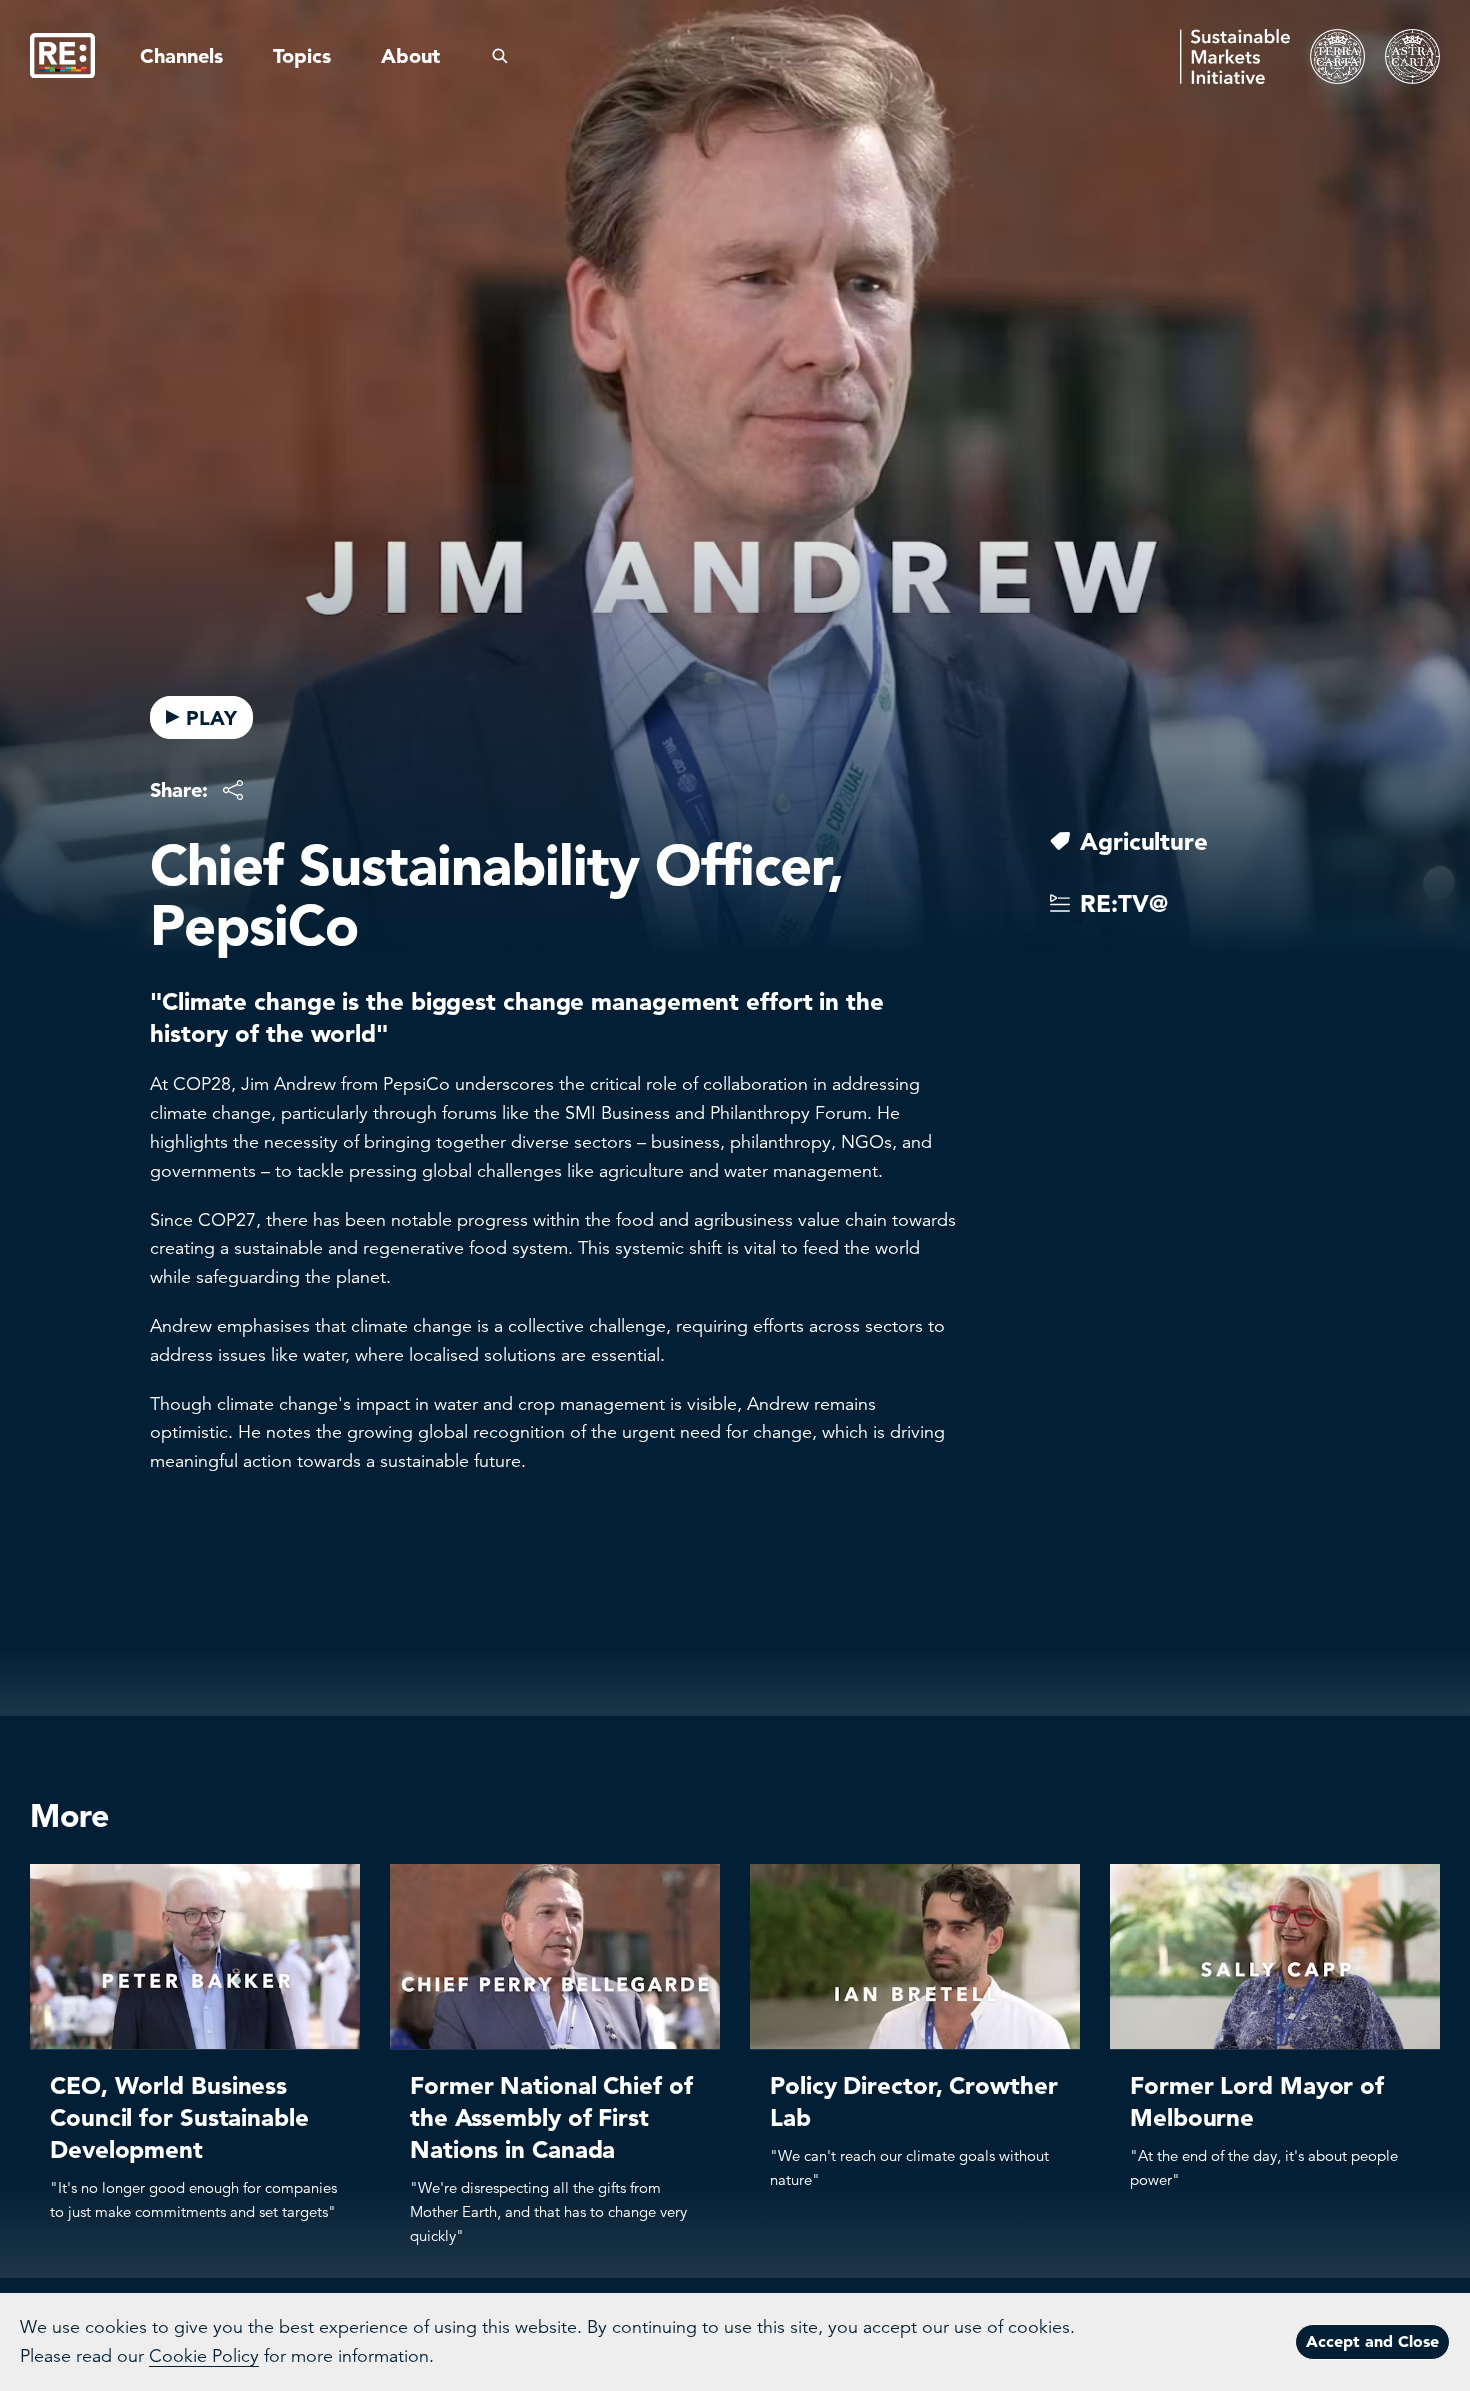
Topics (302, 56)
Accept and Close (1372, 2341)
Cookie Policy (204, 2356)
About (410, 56)
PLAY (211, 718)
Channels (181, 56)
